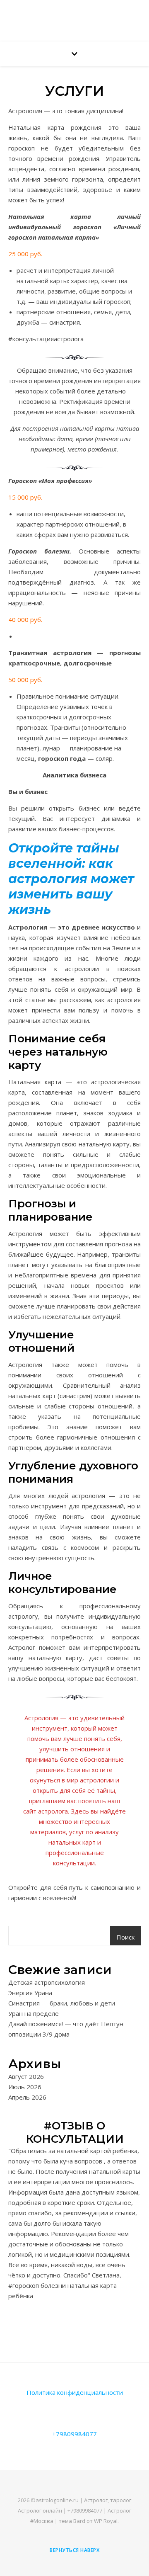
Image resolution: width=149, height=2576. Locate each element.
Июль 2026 (25, 2087)
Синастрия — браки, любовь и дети (62, 2003)
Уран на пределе (34, 2013)
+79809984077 (74, 2434)
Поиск (125, 1937)
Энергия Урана (30, 1993)
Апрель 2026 (27, 2097)
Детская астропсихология (47, 1982)
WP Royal (106, 2521)
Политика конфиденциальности (75, 2392)
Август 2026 (26, 2076)
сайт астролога (46, 1811)
